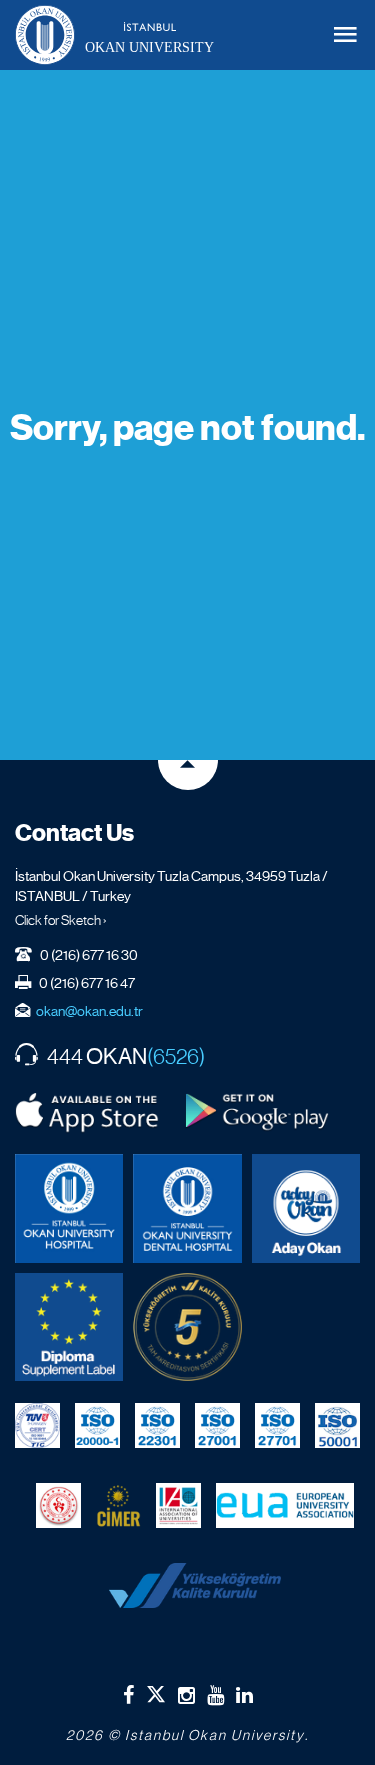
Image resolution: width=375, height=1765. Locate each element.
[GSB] (58, 1506)
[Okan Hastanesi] (69, 1208)
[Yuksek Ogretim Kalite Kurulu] (187, 1327)
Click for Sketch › (61, 920)
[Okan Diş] (187, 1208)
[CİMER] (118, 1506)
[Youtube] (215, 1695)
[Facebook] (128, 1695)
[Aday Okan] (306, 1208)
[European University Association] (285, 1506)
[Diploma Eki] (69, 1327)
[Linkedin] (244, 1695)
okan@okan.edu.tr (89, 1011)
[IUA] (178, 1506)
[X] (156, 1690)
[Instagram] (186, 1695)
